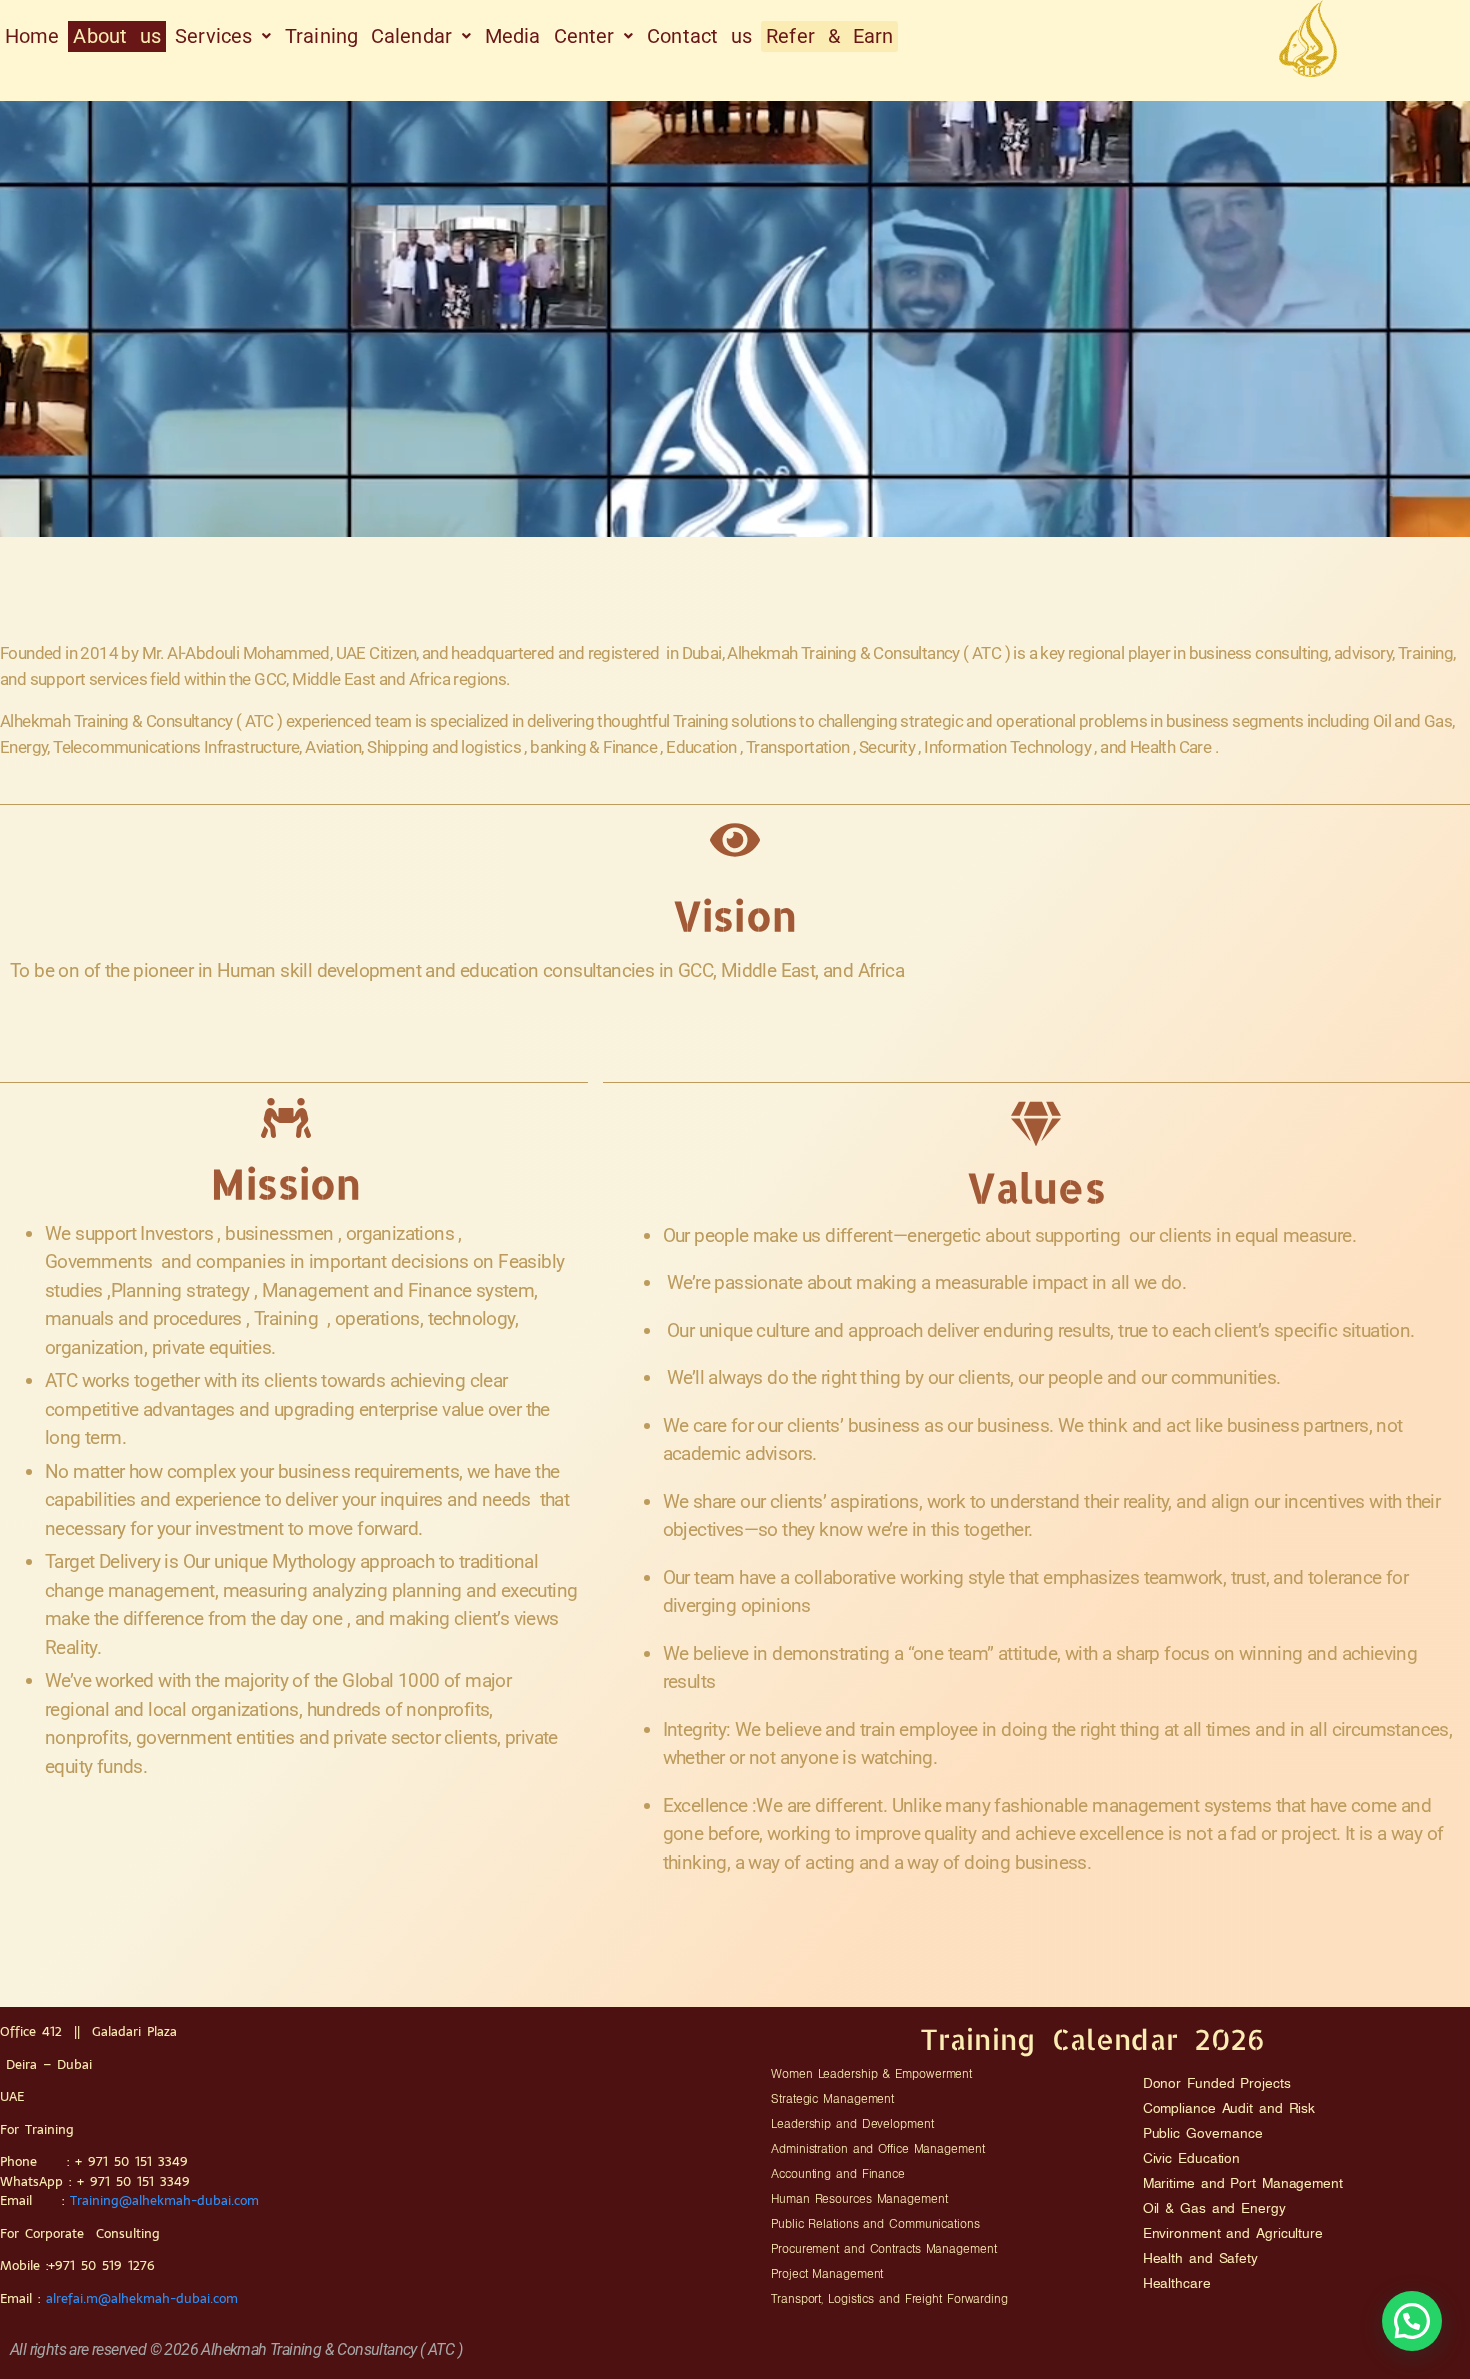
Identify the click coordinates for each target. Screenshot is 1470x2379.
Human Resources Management (859, 2199)
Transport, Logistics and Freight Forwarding (889, 2299)
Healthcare (1177, 2283)
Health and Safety (1200, 2258)
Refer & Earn (829, 36)
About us (117, 36)
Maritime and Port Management (1243, 2183)
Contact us (699, 36)
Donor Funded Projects (1217, 2083)
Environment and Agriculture (1233, 2233)
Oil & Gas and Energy (1214, 2208)
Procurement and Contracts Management (883, 2249)
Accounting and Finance (838, 2174)
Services (213, 36)
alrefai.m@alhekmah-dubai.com (145, 2298)
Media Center (549, 36)
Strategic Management (832, 2099)
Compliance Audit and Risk (1229, 2108)
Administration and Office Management (877, 2149)
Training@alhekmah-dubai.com (164, 2200)
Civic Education (1192, 2158)
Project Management (827, 2274)
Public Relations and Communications (875, 2224)
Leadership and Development (852, 2124)
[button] (223, 36)
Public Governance (1203, 2133)
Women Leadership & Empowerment (871, 2074)
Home (32, 36)
